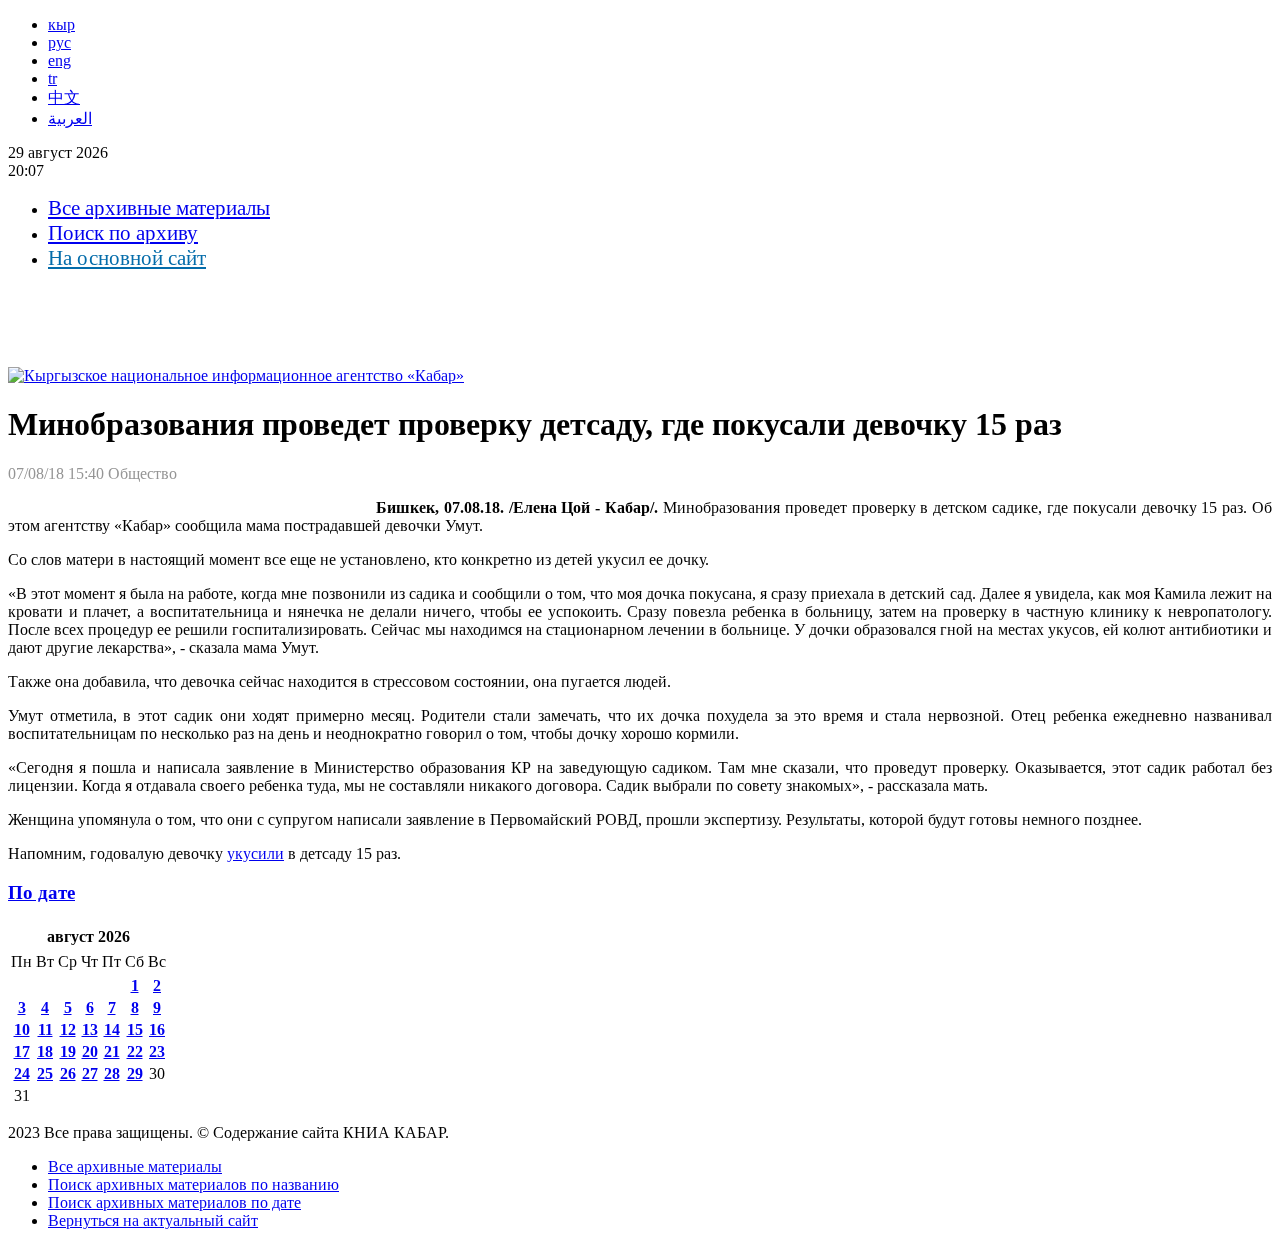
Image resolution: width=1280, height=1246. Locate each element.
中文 (64, 97)
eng (59, 60)
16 (157, 1029)
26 (68, 1073)
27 (90, 1073)
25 (45, 1073)
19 (68, 1051)
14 (112, 1029)
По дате (41, 892)
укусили (255, 853)
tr (52, 78)
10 (22, 1029)
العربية (70, 118)
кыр (61, 24)
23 (157, 1051)
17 (22, 1051)
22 (135, 1051)
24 (22, 1073)
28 (112, 1073)
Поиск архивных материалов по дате (174, 1202)
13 (90, 1029)
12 (68, 1029)
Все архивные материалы (159, 208)
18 (45, 1051)
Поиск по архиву (123, 233)
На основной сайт (127, 258)
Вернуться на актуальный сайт (153, 1220)
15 (135, 1029)
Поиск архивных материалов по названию (193, 1184)
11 (45, 1029)
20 (90, 1051)
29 (135, 1073)
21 (112, 1051)
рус (59, 42)
